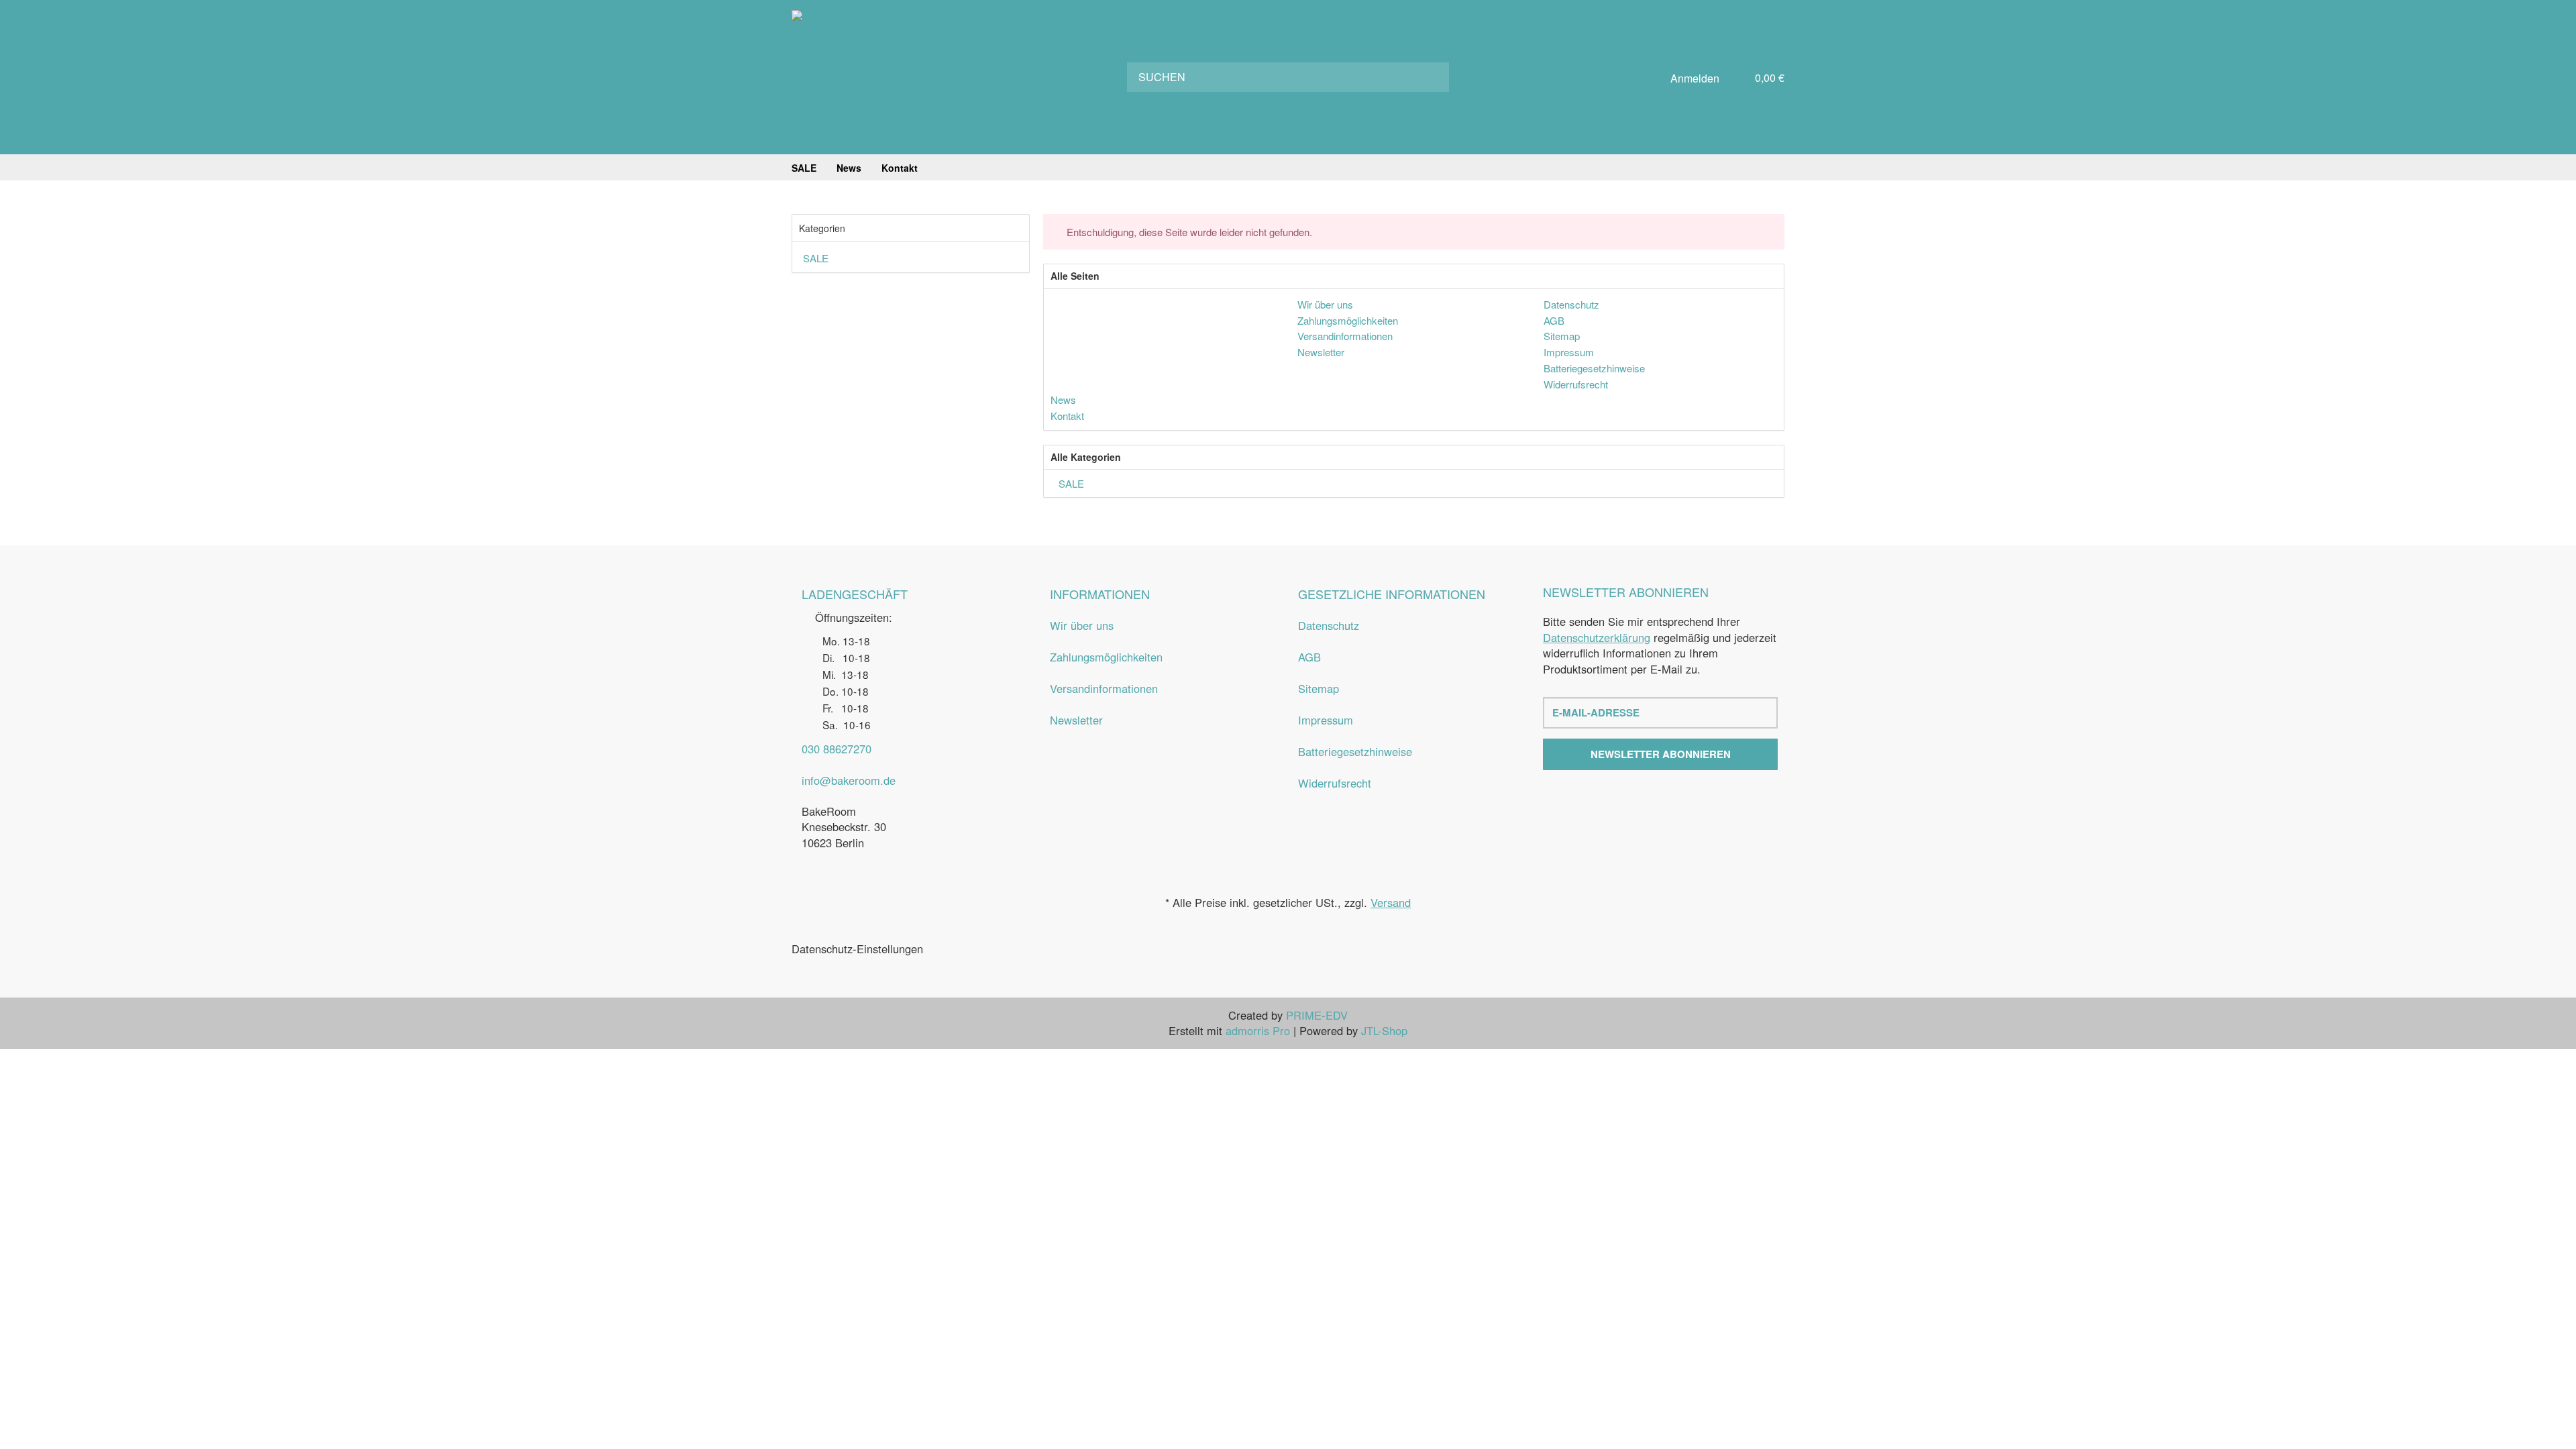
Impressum (1326, 720)
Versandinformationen (1104, 688)
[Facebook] (1648, 800)
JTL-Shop (1384, 1030)
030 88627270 (837, 749)
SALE (1070, 483)
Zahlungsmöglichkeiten (1106, 657)
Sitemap (1319, 688)
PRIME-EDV (1317, 1015)
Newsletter (1076, 720)
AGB (1309, 657)
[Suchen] (1430, 77)
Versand (1391, 902)
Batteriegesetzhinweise (1355, 751)
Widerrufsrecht (1335, 783)
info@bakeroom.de (849, 780)
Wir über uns (1082, 625)
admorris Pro (1258, 1030)
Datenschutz (1329, 625)
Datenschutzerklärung (1597, 637)
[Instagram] (1673, 800)
